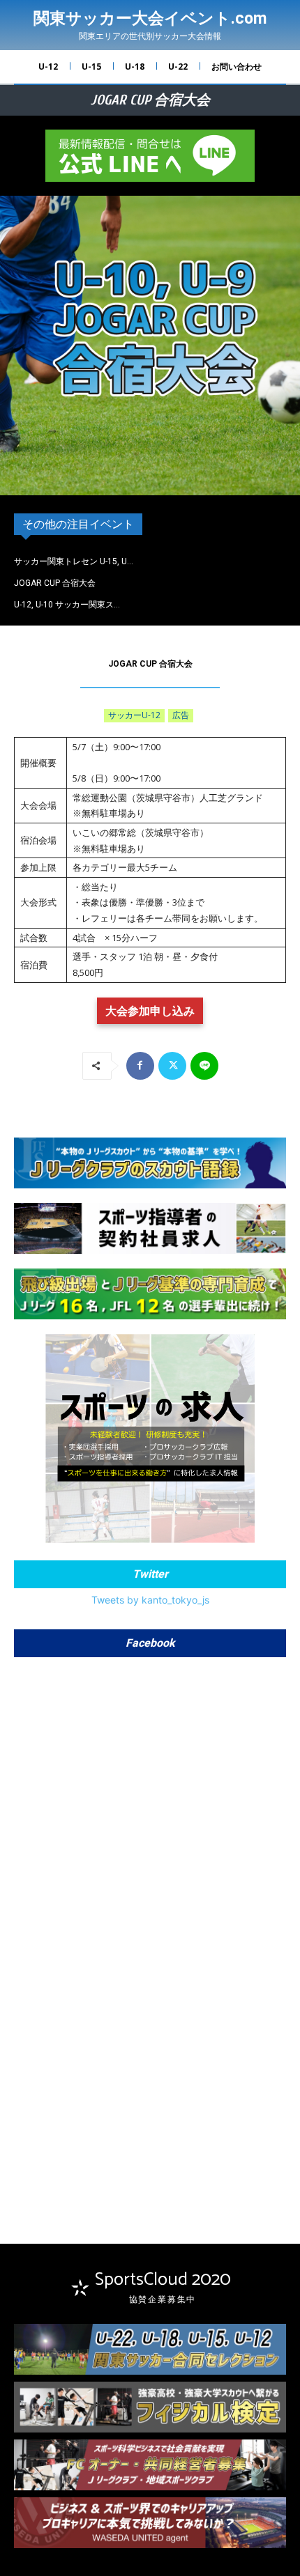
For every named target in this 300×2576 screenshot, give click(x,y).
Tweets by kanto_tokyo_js (150, 1600)
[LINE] (204, 1066)
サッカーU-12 (134, 715)
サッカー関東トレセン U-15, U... (74, 561)
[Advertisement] (150, 2088)
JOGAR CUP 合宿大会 (55, 583)
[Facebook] (140, 1066)
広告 (181, 715)
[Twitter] (172, 1066)
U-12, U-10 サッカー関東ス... (67, 605)
